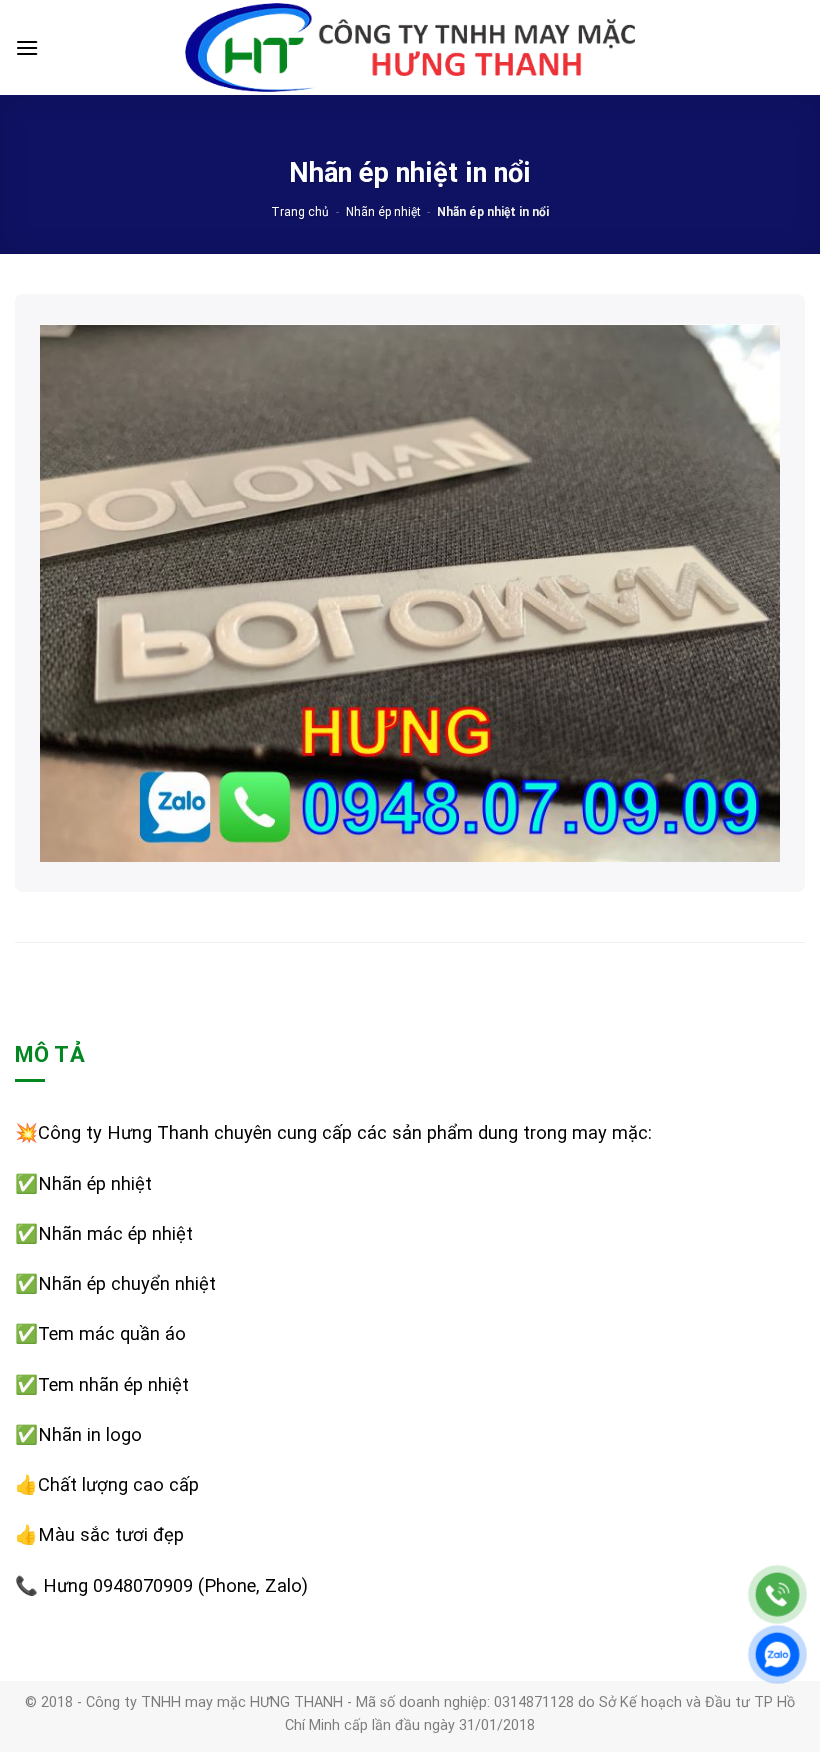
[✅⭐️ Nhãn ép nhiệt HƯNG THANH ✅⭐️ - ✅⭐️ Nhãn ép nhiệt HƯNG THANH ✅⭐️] (410, 48)
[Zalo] (777, 1654)
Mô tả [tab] (50, 1054)
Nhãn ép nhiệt (383, 212)
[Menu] (27, 47)
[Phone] (777, 1594)
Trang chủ (300, 212)
